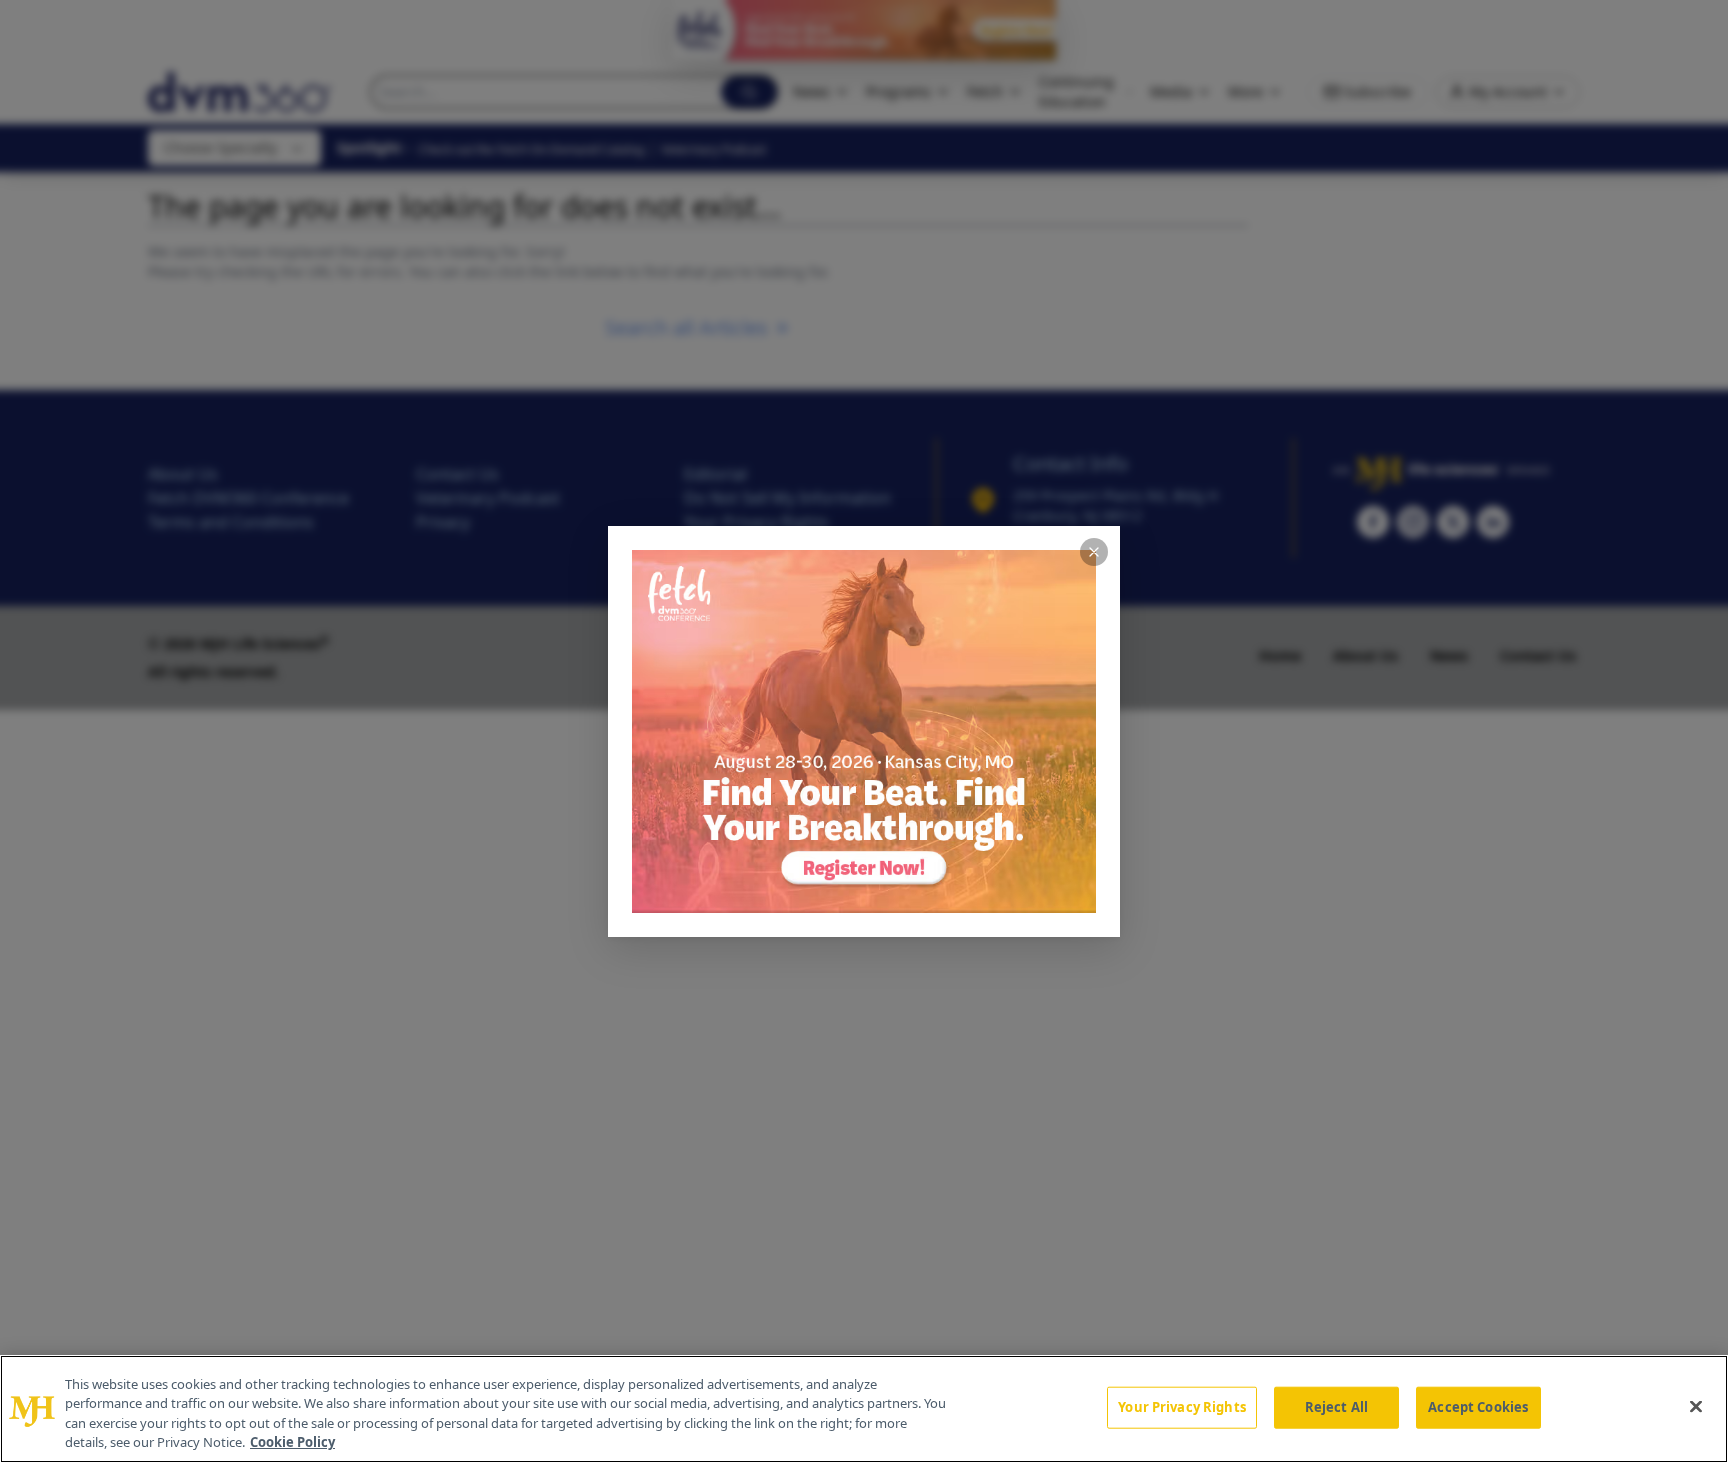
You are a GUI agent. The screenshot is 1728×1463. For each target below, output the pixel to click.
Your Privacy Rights (1181, 1407)
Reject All (1336, 1407)
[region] (864, 1409)
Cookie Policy (292, 1442)
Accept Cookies (1478, 1407)
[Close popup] (1094, 552)
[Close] (1696, 1406)
